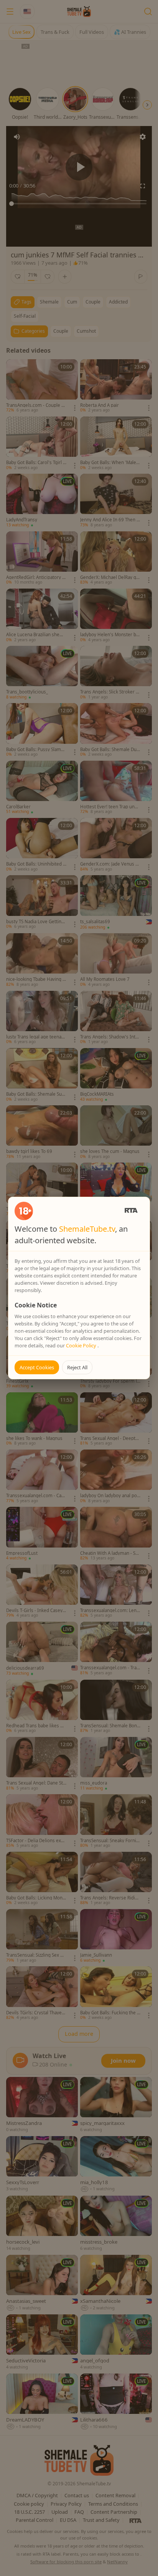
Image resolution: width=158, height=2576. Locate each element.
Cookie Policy (82, 1345)
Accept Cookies (37, 1367)
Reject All (77, 1367)
